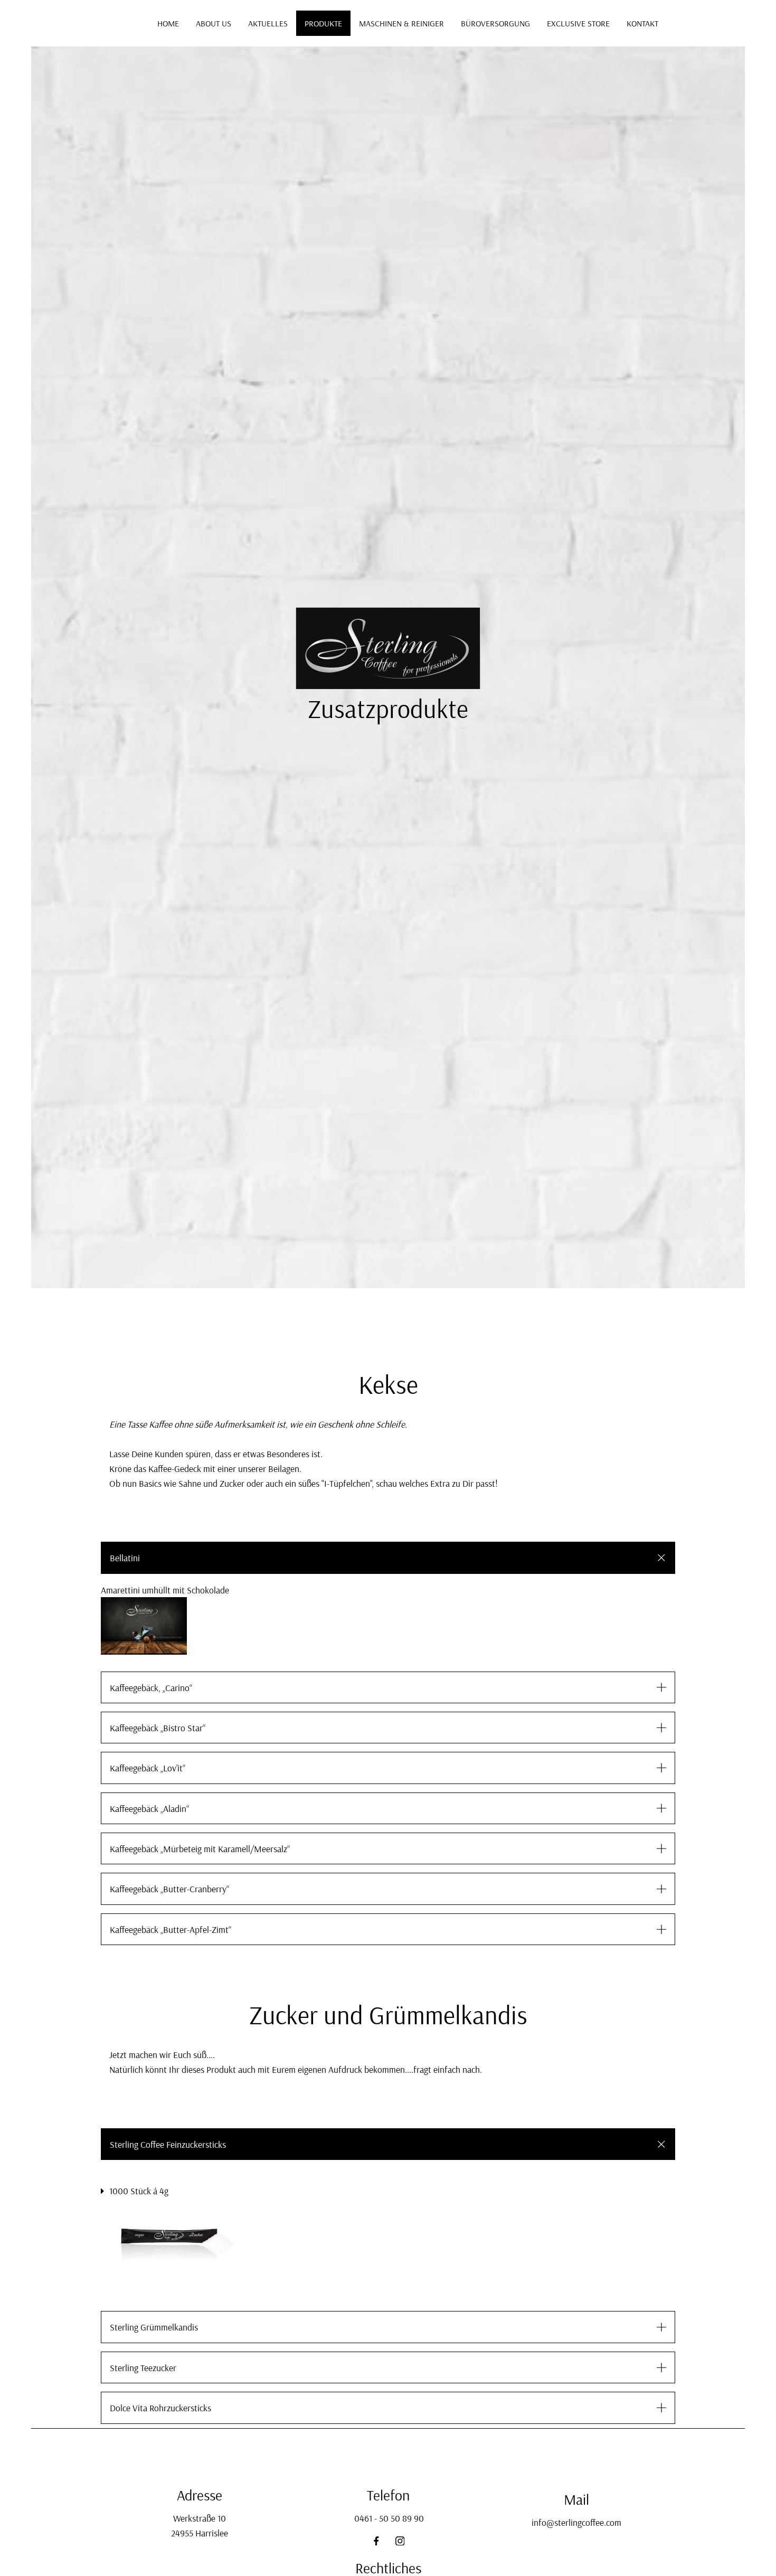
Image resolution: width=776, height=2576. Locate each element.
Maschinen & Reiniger (401, 23)
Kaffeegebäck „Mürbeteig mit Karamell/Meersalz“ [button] (200, 1848)
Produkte (323, 23)
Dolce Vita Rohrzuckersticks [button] (160, 2408)
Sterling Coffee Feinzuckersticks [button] (168, 2144)
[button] (388, 1626)
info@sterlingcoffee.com (576, 2522)
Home (168, 23)
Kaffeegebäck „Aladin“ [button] (149, 1808)
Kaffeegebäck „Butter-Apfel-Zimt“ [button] (171, 1929)
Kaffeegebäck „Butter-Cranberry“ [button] (169, 1889)
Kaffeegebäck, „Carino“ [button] (151, 1687)
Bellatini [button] (125, 1558)
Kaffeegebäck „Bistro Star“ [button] (158, 1728)
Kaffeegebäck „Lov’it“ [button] (148, 1768)
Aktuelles (268, 23)
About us (214, 23)
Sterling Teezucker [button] (143, 2367)
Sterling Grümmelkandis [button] (154, 2327)
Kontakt (642, 23)
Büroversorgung (495, 23)
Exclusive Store (578, 23)
